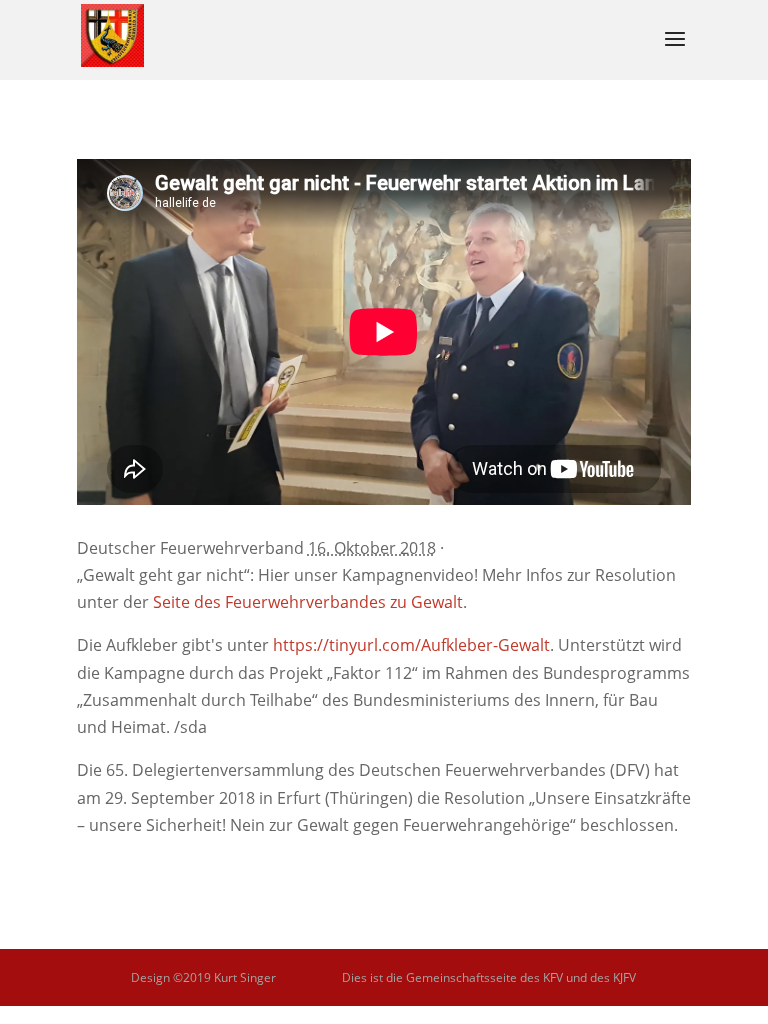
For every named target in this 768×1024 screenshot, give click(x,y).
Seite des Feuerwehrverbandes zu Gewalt (308, 602)
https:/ (411, 645)
